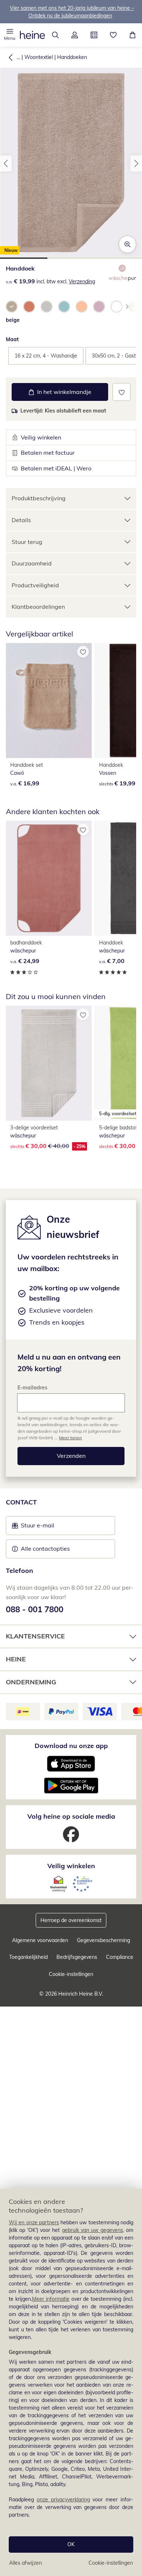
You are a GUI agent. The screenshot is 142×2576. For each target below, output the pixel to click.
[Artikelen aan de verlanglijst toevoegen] (121, 392)
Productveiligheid (35, 585)
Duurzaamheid (32, 563)
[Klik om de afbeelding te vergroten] (127, 244)
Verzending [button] (82, 281)
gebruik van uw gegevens (92, 2230)
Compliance (120, 1957)
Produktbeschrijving (39, 498)
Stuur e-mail (37, 1527)
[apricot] (82, 307)
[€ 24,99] (49, 878)
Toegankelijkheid (28, 1957)
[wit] (117, 307)
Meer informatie (51, 2299)
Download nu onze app (71, 1746)
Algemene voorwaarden (40, 1940)
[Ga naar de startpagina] (32, 35)
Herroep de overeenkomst (71, 1920)
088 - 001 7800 (35, 1609)
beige (13, 320)
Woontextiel (39, 57)
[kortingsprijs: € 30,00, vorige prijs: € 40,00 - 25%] (49, 1063)
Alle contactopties (45, 1549)
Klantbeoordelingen (38, 607)
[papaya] (29, 307)
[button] (10, 35)
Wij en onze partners (34, 2222)
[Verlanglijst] (113, 35)
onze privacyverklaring (63, 2500)
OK (71, 2544)
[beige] (12, 307)
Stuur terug (27, 542)
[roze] (99, 307)
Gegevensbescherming (103, 1940)
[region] (71, 2382)
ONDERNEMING (31, 1682)
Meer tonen (70, 1438)
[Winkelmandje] (132, 35)
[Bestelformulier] (94, 35)
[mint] (64, 307)
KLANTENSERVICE (35, 1636)
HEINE (16, 1659)
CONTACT (21, 1502)
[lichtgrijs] (47, 307)
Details (21, 520)
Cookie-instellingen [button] (71, 1974)
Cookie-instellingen (111, 2563)
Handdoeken (72, 57)
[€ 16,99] (49, 701)
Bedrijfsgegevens (77, 1957)
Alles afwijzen (25, 2563)
